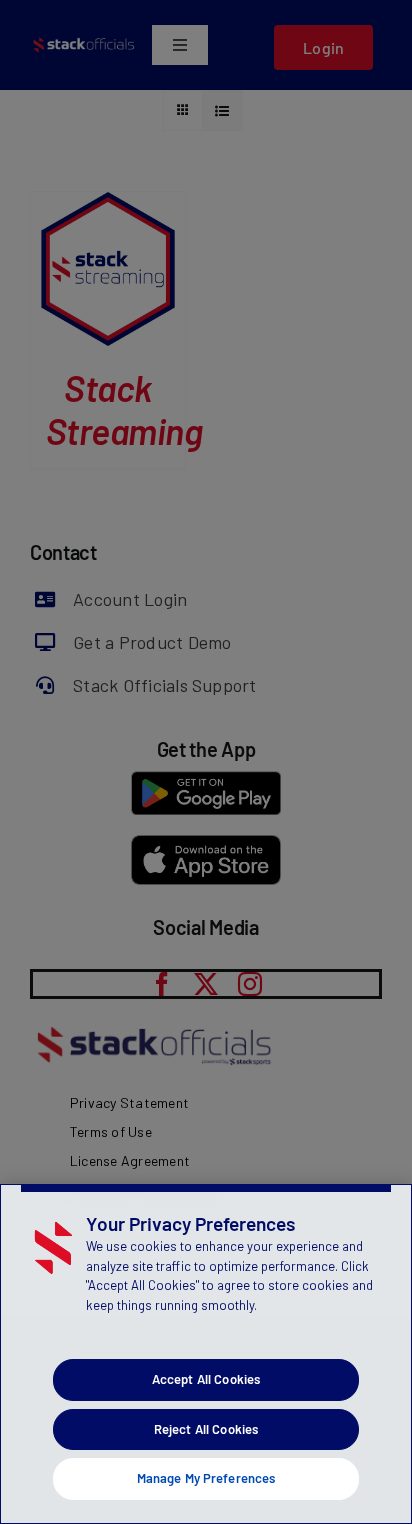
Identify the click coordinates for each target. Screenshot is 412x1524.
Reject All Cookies (206, 1429)
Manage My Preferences (206, 1478)
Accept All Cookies (206, 1379)
